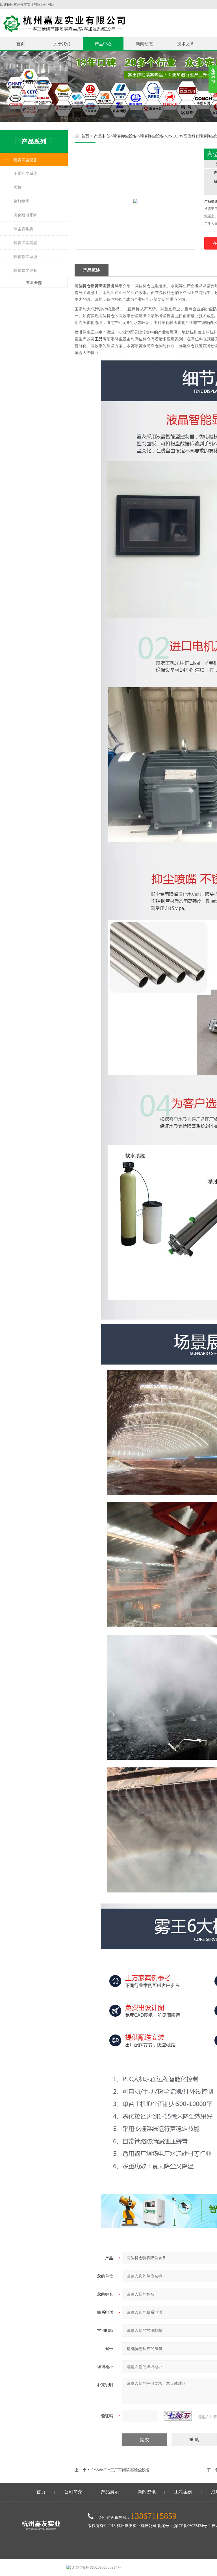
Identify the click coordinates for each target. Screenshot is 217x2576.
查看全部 (34, 283)
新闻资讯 (147, 2492)
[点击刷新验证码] (178, 2416)
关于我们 (62, 44)
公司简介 (73, 2492)
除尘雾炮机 (23, 229)
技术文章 (186, 44)
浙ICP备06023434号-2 (192, 2526)
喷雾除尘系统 (25, 257)
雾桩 (18, 187)
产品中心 (103, 44)
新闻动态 (144, 44)
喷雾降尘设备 (25, 270)
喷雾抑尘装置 (25, 243)
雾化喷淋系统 (25, 215)
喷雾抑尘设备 (25, 160)
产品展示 (110, 2492)
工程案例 (183, 2492)
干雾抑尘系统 (25, 173)
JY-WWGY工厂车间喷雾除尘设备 (121, 2470)
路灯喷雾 (21, 201)
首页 (21, 44)
